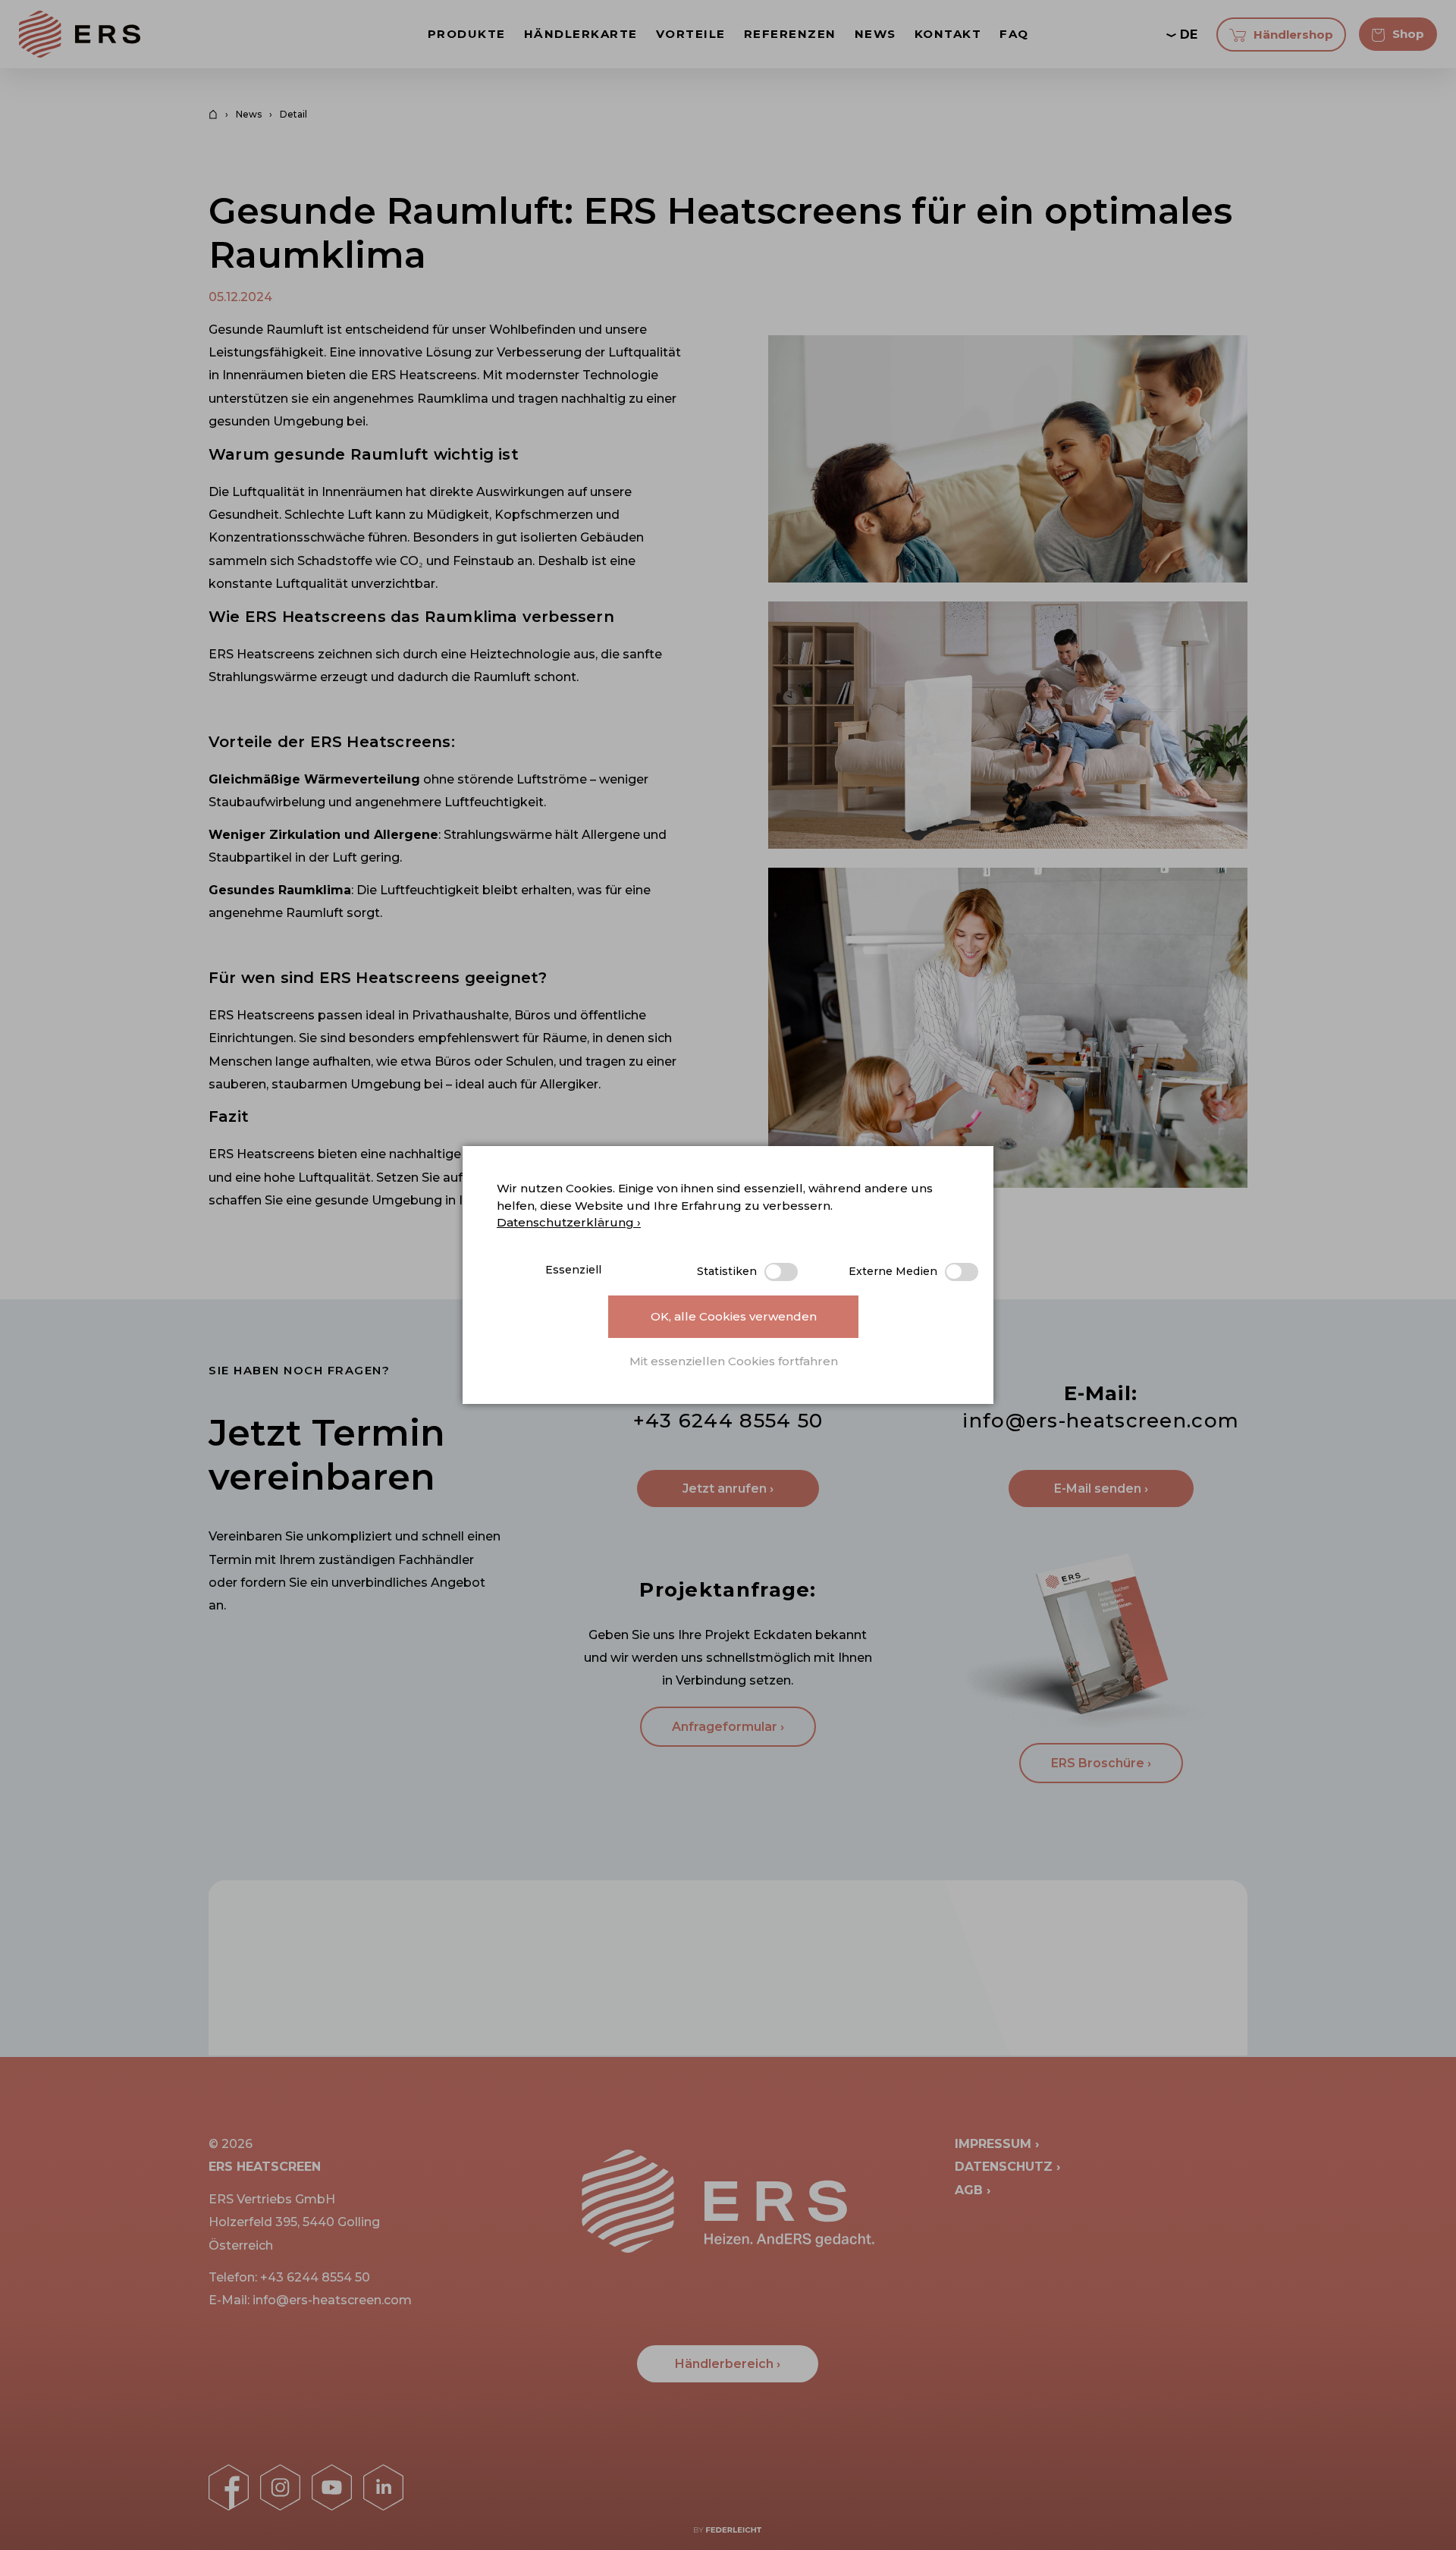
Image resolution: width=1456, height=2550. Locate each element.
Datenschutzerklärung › (569, 1222)
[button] (733, 1362)
